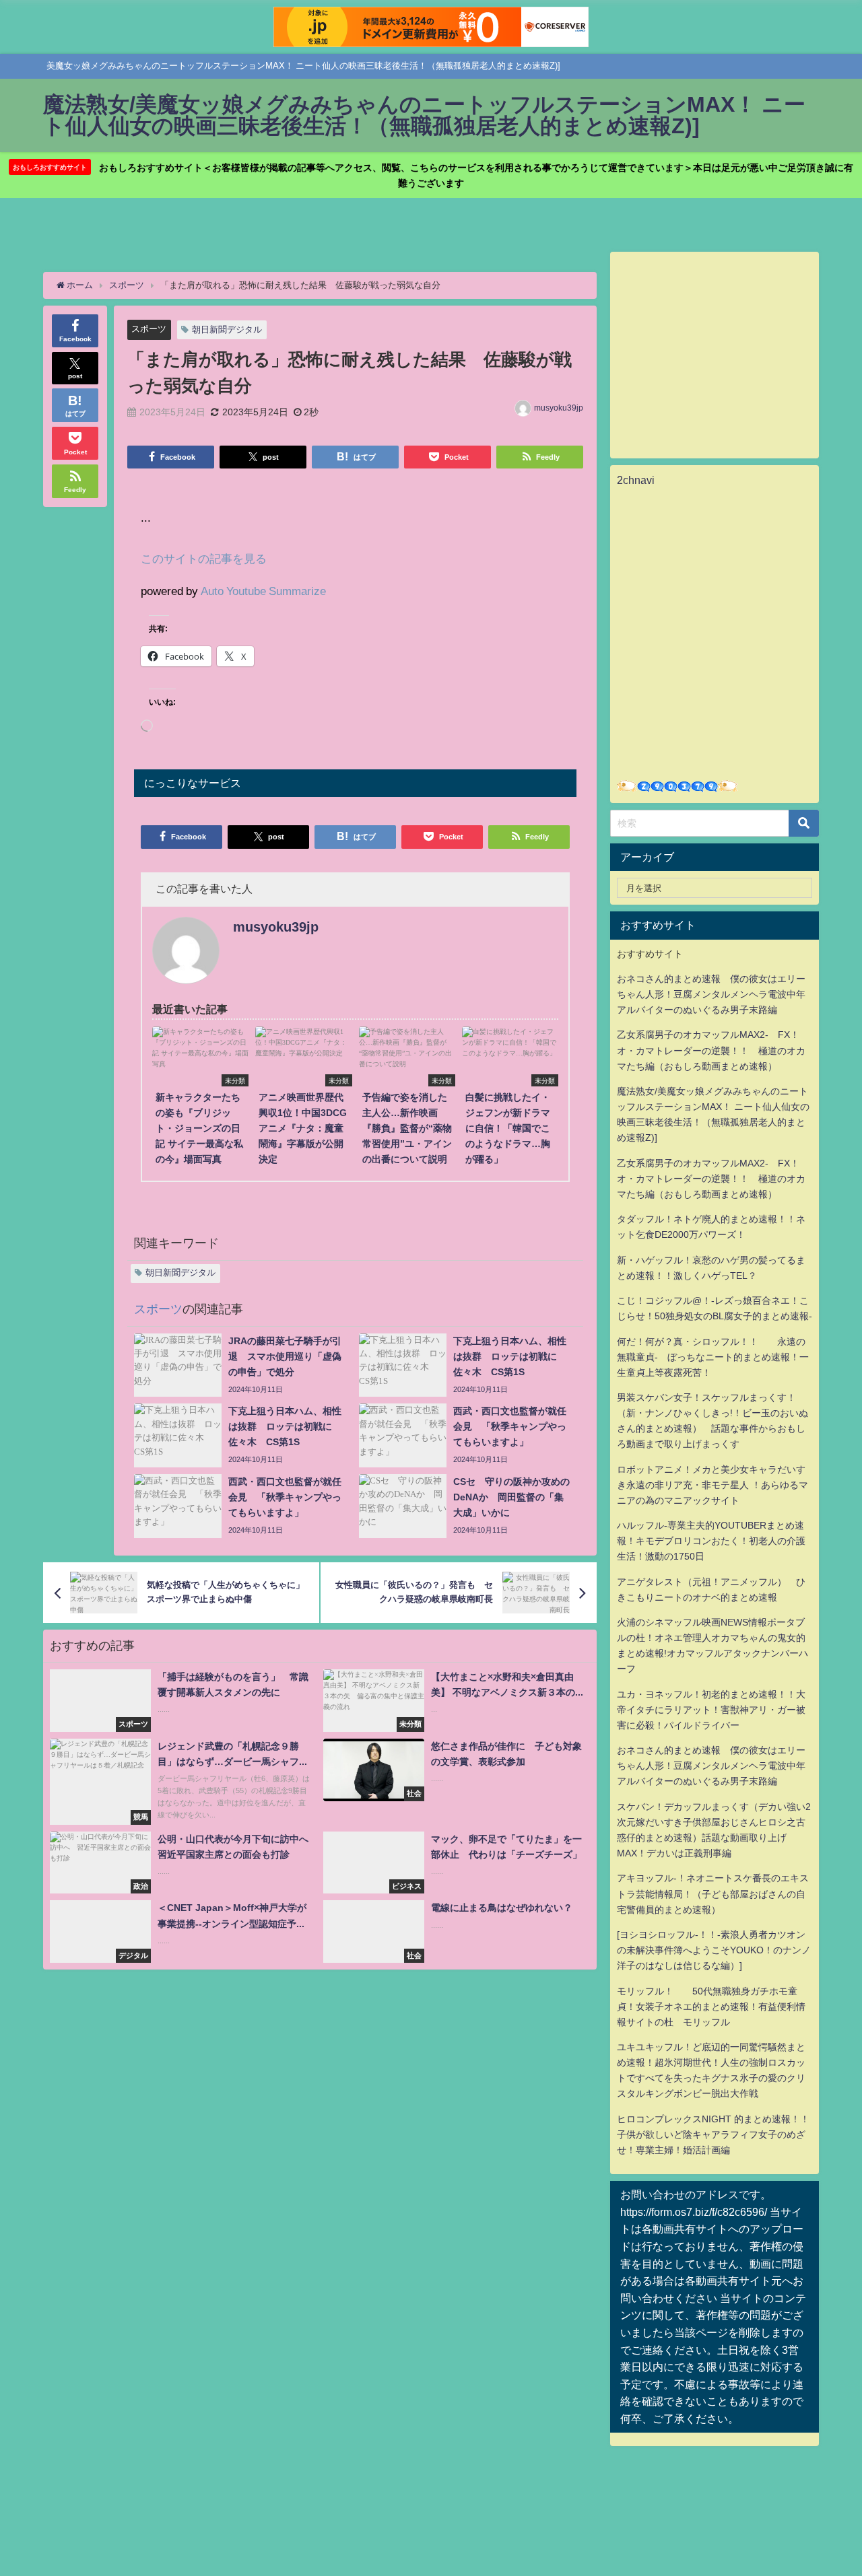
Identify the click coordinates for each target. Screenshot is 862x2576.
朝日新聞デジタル (227, 329)
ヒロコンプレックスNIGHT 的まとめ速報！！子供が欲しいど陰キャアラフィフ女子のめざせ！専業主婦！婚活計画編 (713, 2134)
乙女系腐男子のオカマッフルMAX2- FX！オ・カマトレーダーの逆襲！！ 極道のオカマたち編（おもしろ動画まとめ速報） (711, 1050)
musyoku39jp (559, 408)
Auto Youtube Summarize (263, 591)
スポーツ (149, 329)
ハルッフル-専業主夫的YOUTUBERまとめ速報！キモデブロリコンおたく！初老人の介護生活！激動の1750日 (711, 1541)
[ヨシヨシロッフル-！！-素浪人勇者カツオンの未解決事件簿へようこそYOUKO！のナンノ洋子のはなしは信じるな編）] (714, 1950)
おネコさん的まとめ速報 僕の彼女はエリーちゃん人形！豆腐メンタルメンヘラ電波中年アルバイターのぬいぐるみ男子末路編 (711, 994)
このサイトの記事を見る (204, 558)
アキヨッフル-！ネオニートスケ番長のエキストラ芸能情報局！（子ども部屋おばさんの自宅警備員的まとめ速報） (713, 1893)
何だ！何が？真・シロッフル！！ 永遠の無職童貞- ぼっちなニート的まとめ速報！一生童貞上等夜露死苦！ (713, 1357)
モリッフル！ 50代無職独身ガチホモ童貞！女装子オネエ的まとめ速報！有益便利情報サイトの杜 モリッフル (711, 2007)
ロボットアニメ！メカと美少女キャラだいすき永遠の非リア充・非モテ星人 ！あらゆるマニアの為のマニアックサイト (712, 1485)
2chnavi (636, 480)
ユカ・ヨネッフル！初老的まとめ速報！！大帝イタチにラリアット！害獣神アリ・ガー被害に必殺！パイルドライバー (711, 1710)
